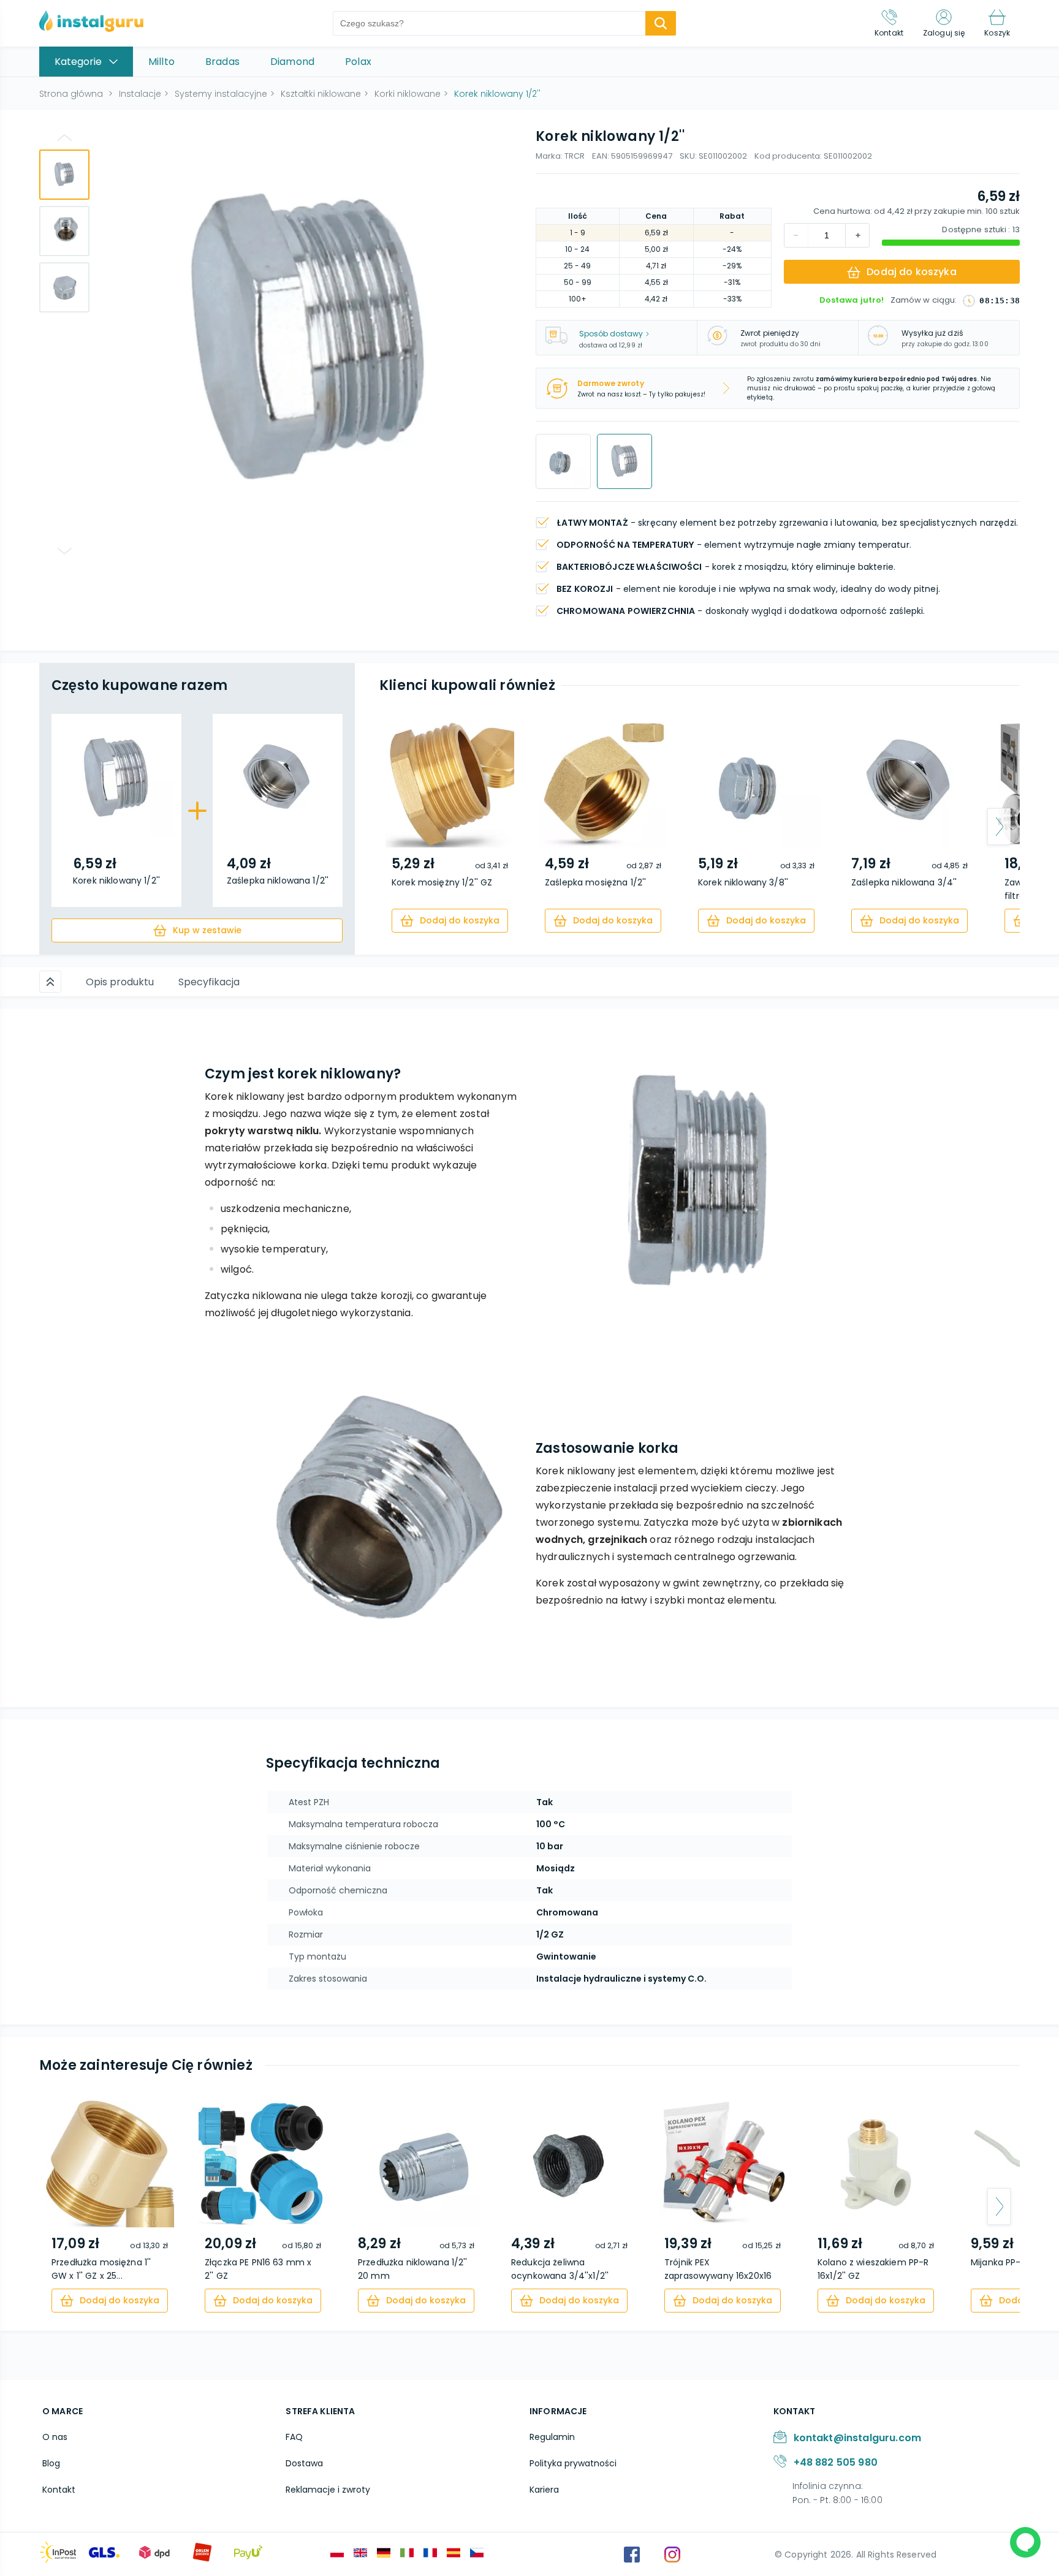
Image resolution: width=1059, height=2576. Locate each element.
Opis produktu (120, 982)
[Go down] (64, 551)
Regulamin (552, 2437)
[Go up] (64, 137)
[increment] (796, 235)
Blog (51, 2463)
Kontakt (59, 2490)
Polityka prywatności (573, 2463)
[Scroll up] (50, 982)
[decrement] (857, 235)
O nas (55, 2437)
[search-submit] (661, 23)
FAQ (294, 2437)
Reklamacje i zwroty (328, 2490)
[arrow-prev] (400, 827)
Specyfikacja (209, 982)
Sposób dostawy (611, 334)
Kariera (544, 2490)
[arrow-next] (999, 827)
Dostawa (304, 2463)
